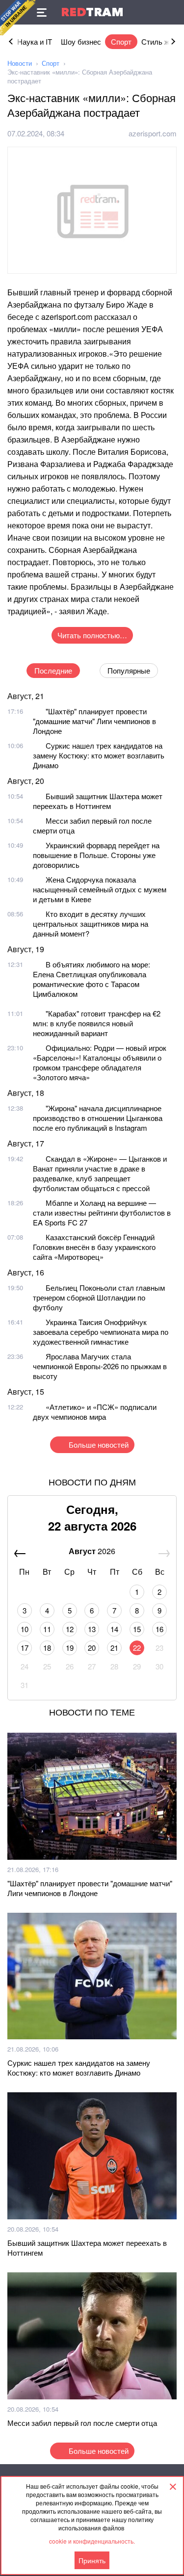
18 (47, 1648)
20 (92, 1648)
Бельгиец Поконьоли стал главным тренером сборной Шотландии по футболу (99, 1297)
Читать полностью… (92, 635)
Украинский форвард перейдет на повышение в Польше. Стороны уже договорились (96, 855)
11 (47, 1629)
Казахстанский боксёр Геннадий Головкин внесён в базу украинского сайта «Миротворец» (94, 1247)
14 (114, 1629)
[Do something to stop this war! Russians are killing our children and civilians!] (18, 18)
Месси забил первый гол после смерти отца (92, 825)
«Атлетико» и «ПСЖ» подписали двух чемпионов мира (95, 1412)
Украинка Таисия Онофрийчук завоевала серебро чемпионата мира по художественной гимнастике (101, 1332)
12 (70, 1629)
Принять (92, 2560)
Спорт (121, 41)
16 (159, 1629)
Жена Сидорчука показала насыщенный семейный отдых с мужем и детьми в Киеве (100, 889)
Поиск (172, 12)
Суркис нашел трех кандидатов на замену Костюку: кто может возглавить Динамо (99, 755)
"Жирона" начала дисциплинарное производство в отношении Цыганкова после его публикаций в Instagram (98, 1118)
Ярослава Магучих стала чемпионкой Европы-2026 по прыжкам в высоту (100, 1366)
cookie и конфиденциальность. (92, 2541)
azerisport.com (153, 133)
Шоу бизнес (81, 41)
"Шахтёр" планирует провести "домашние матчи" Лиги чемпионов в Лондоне (94, 721)
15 (137, 1629)
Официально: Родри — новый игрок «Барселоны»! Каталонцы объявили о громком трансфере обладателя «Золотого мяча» (100, 1062)
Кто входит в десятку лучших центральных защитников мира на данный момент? (91, 924)
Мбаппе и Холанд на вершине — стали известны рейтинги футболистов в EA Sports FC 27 (102, 1212)
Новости (20, 63)
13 (92, 1629)
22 (137, 1648)
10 (25, 1629)
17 (25, 1648)
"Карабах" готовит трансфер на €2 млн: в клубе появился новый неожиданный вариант (97, 1023)
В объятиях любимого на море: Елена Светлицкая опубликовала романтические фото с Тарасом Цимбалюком (92, 979)
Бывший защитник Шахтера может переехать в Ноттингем (98, 801)
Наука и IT (35, 41)
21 (114, 1648)
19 (70, 1648)
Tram (92, 12)
